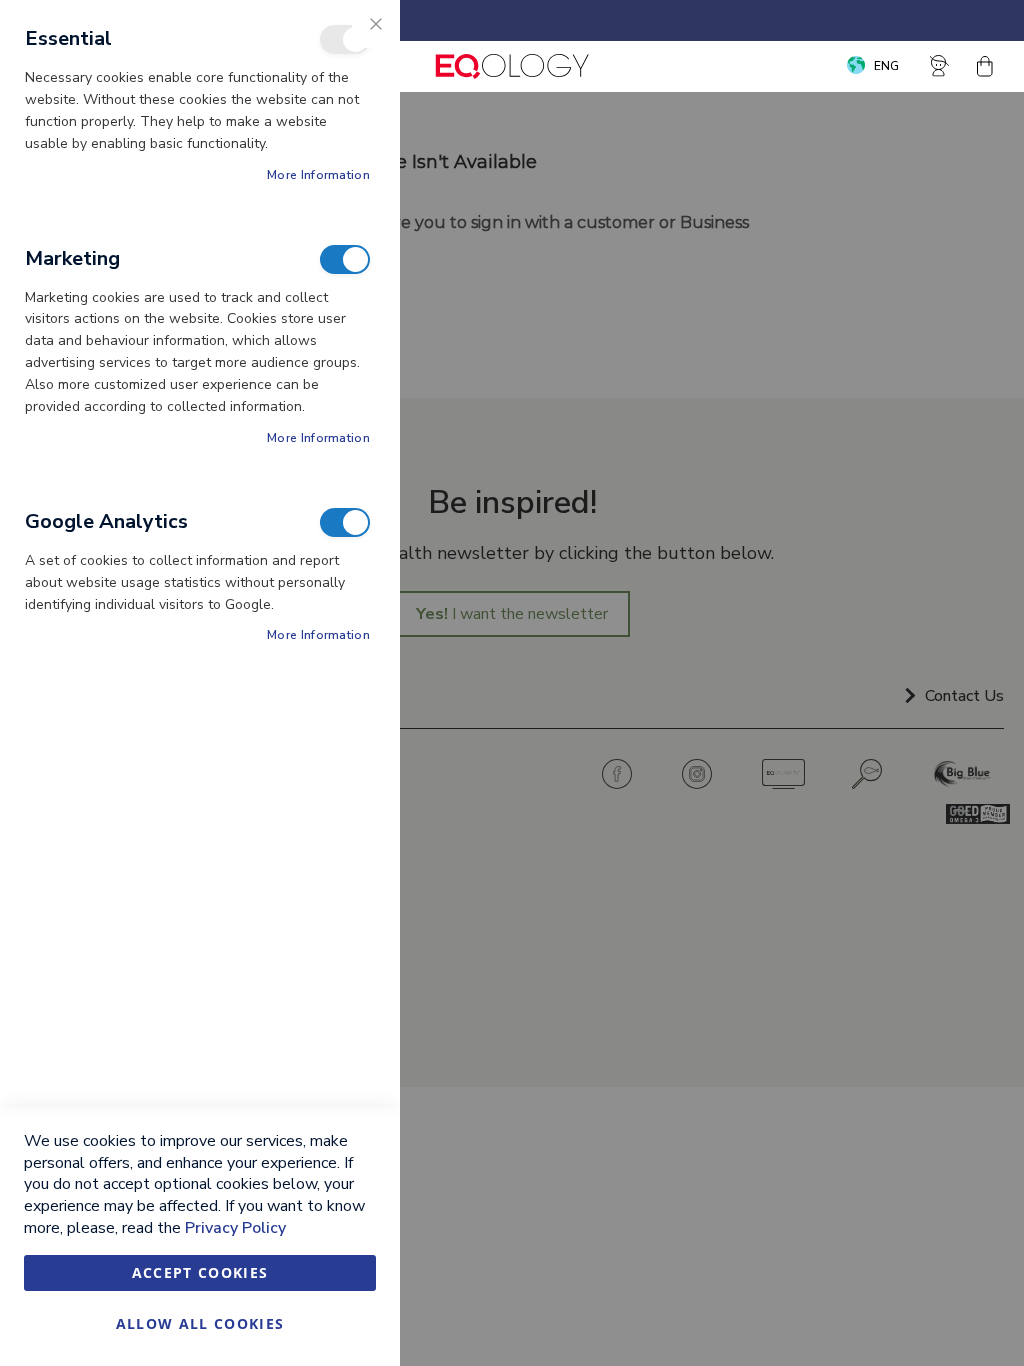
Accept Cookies (200, 1272)
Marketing (345, 259)
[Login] (940, 66)
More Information (318, 175)
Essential (345, 39)
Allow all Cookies (200, 1323)
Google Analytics (345, 522)
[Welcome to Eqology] (512, 66)
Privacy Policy (235, 1228)
